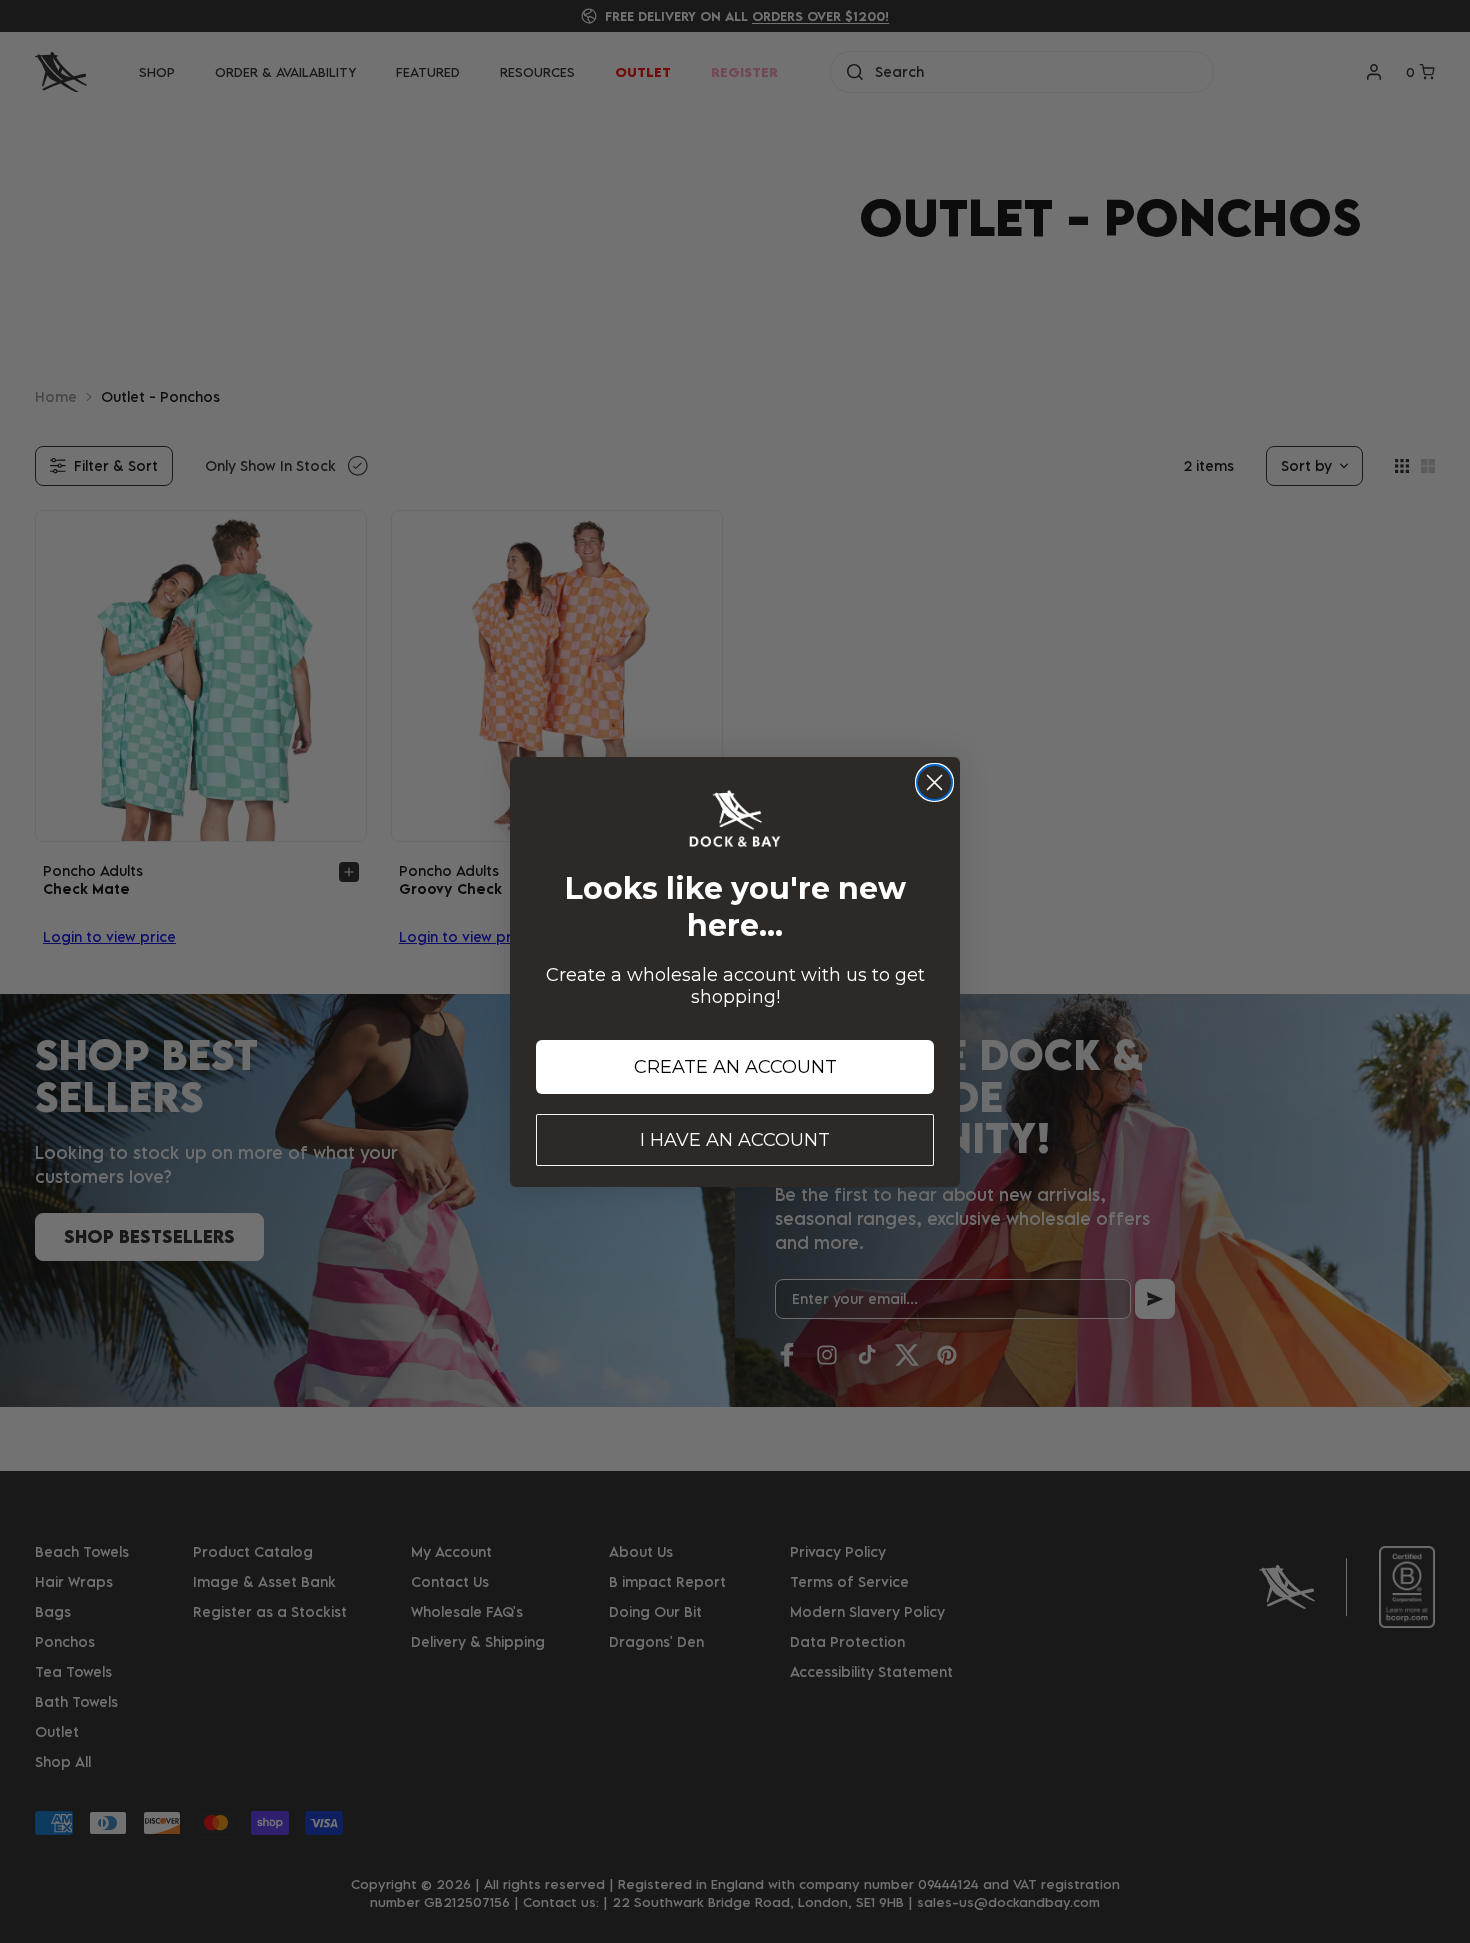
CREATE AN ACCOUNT (735, 1067)
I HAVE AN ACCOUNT (735, 1140)
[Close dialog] (934, 782)
